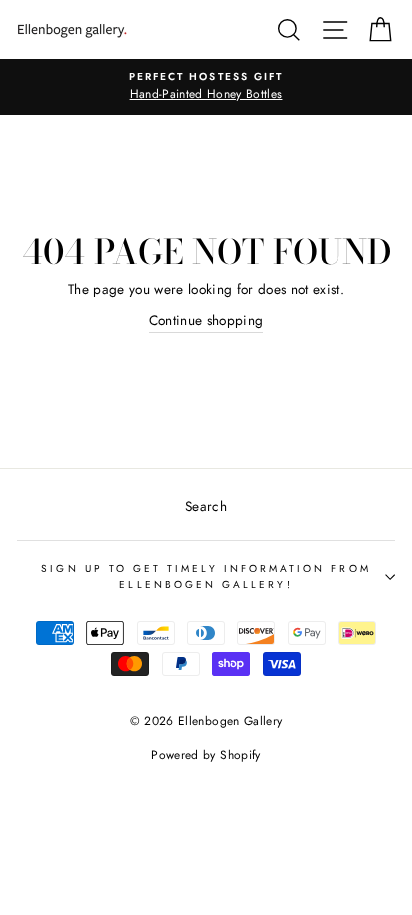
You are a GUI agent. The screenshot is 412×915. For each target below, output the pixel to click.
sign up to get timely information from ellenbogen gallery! (205, 576)
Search (206, 506)
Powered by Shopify (205, 755)
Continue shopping (206, 320)
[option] (206, 87)
